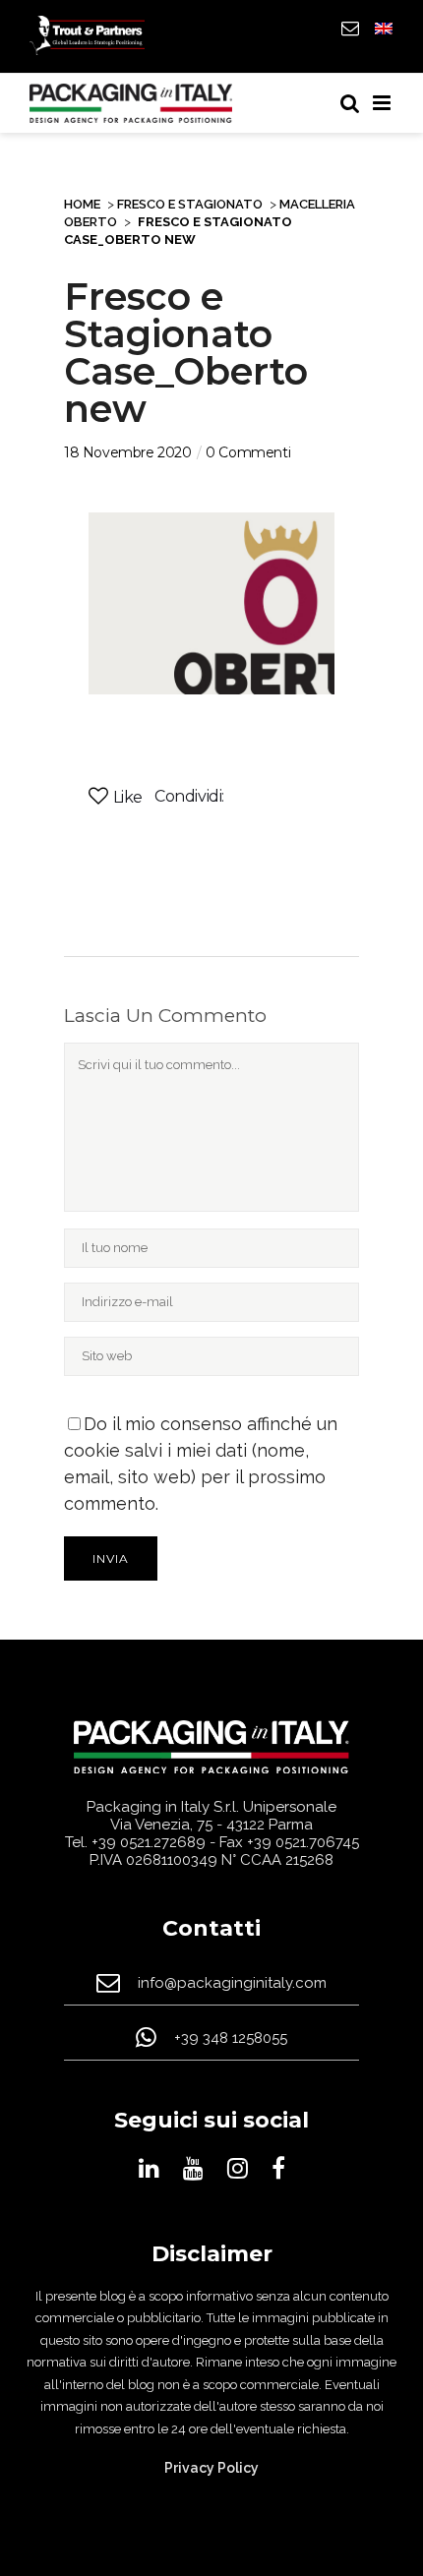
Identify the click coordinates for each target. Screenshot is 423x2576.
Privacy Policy (211, 2468)
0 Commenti (248, 452)
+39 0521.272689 (149, 1842)
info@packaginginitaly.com (232, 1983)
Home (82, 204)
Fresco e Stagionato (190, 204)
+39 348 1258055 (231, 2038)
